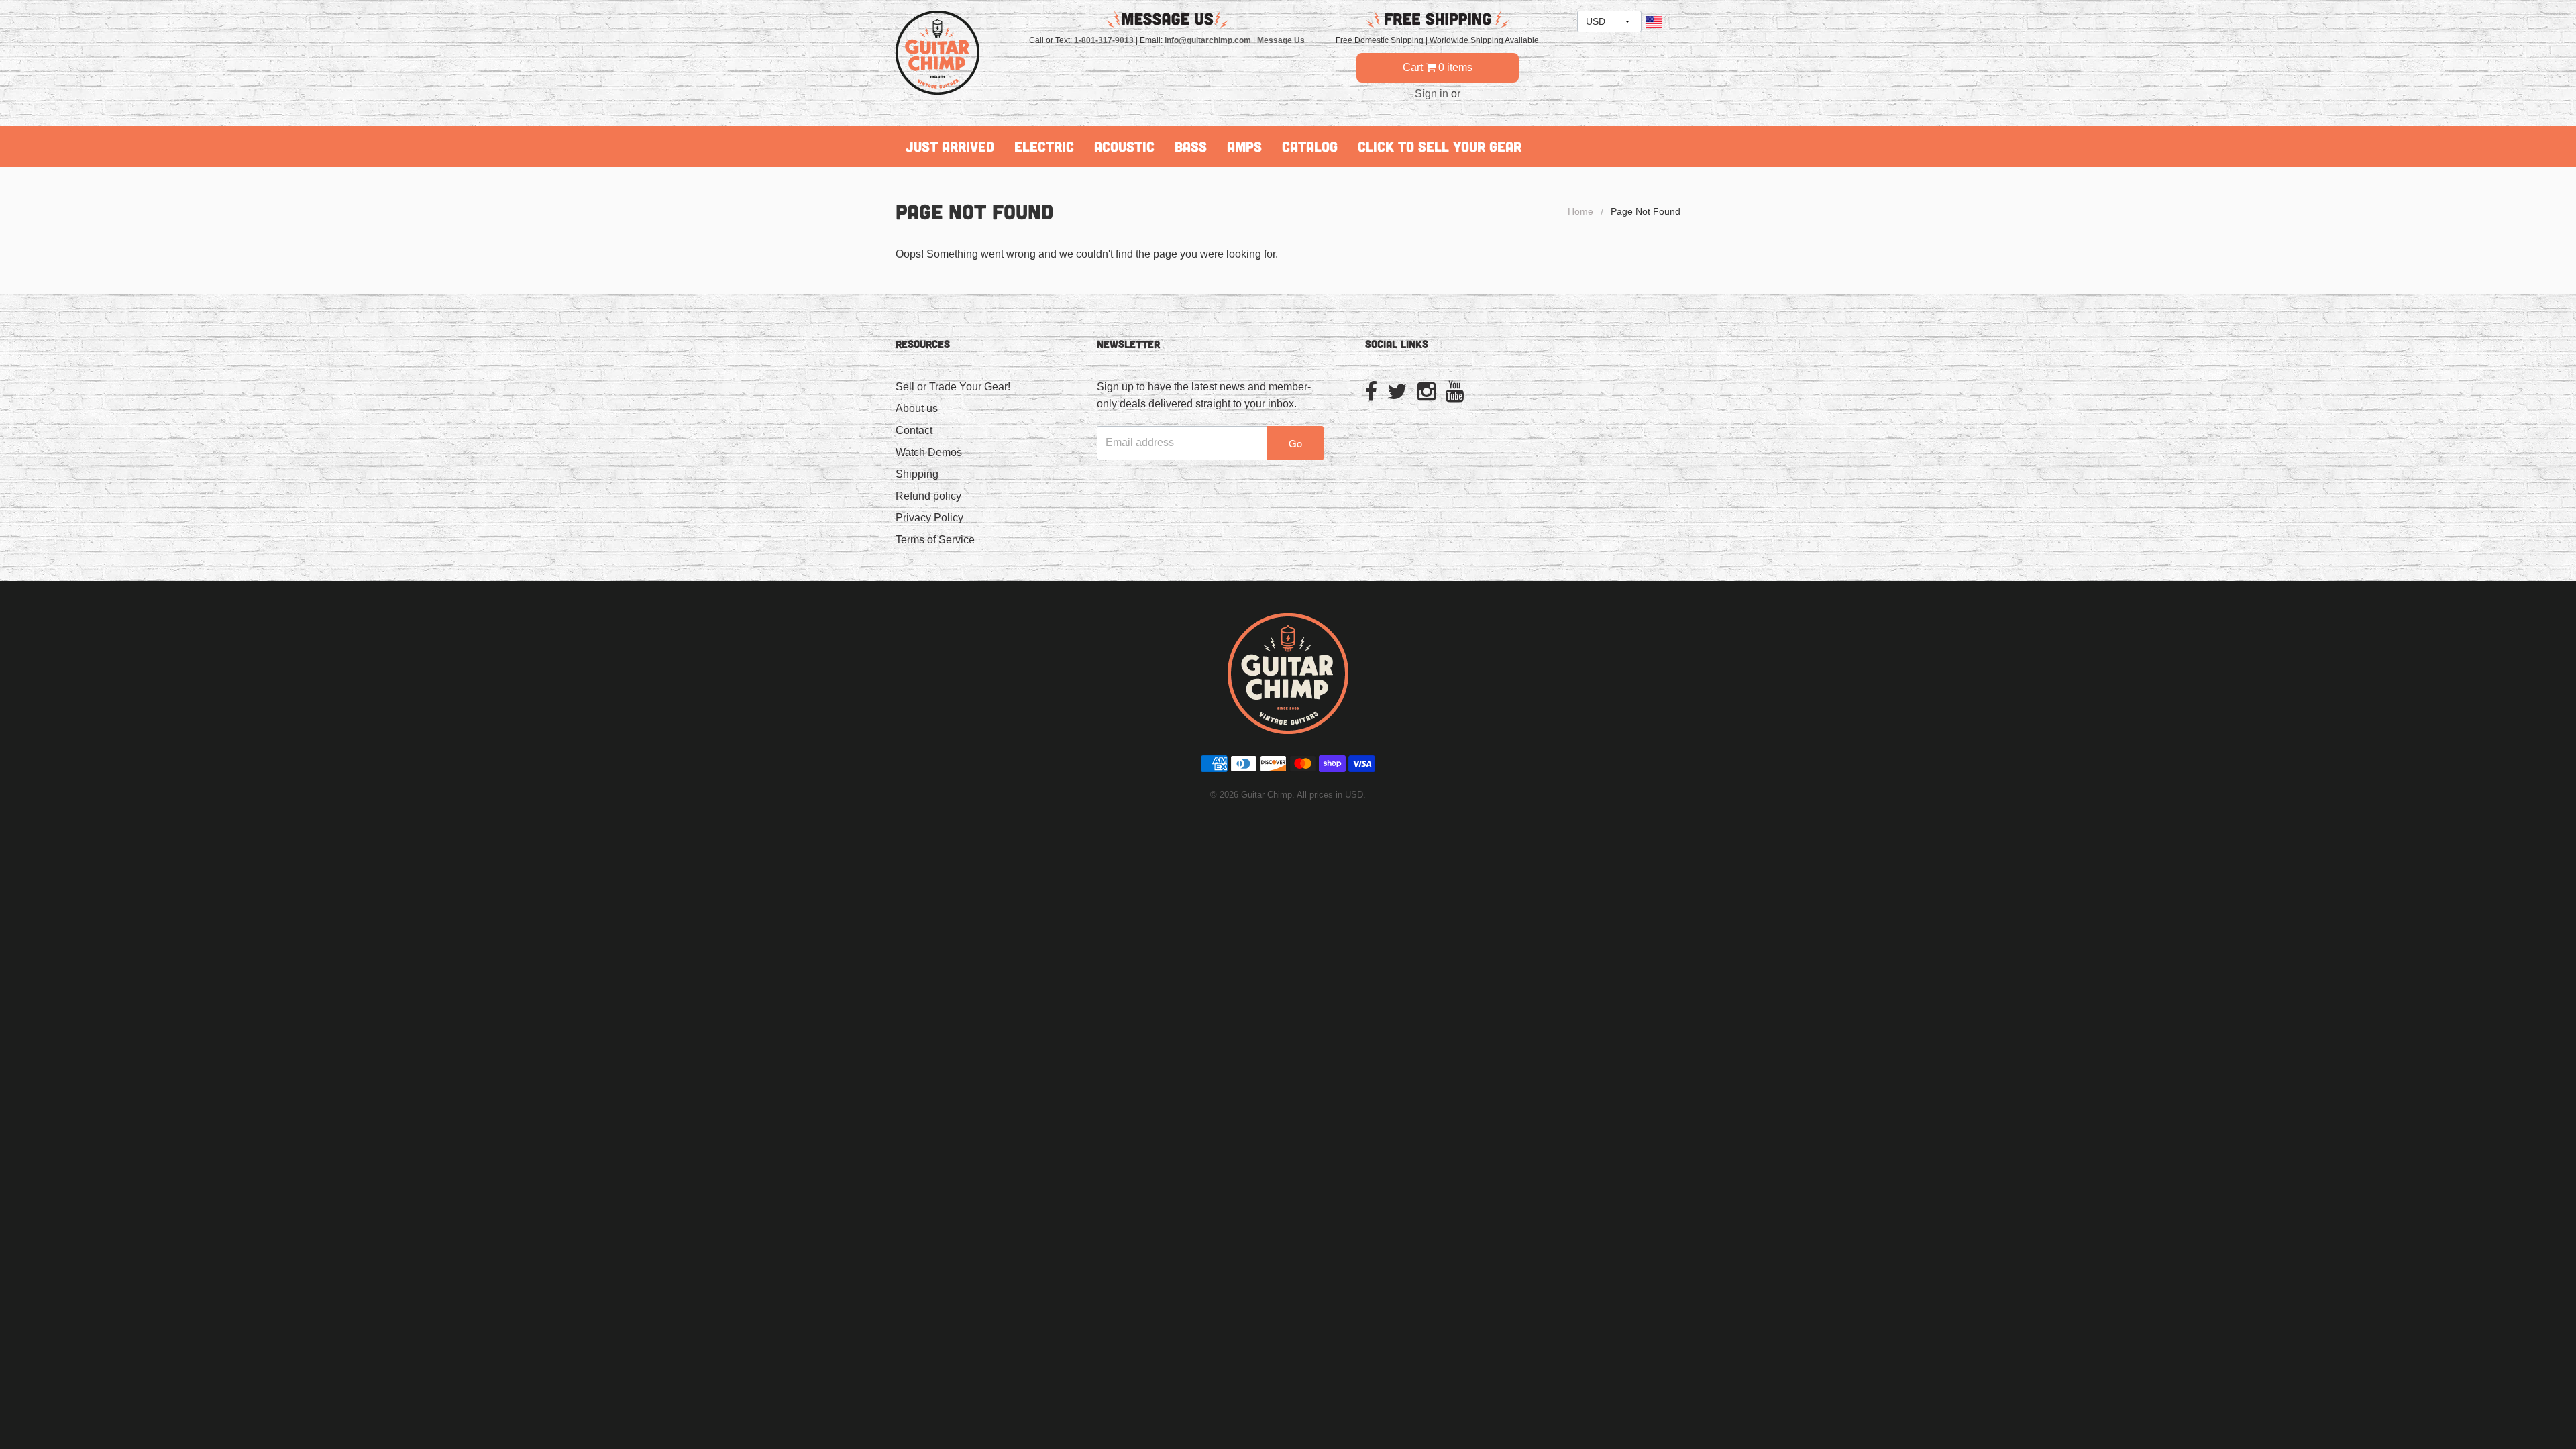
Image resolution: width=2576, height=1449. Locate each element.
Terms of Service (935, 540)
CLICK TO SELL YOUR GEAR (1440, 146)
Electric (1044, 146)
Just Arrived (950, 146)
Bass (1191, 146)
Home (1580, 211)
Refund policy (928, 496)
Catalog (1310, 146)
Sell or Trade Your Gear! (953, 387)
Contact (914, 430)
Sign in (1432, 94)
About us (917, 408)
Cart (1438, 67)
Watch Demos (929, 452)
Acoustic (1124, 146)
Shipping (917, 474)
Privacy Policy (929, 518)
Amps (1244, 146)
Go (1295, 443)
